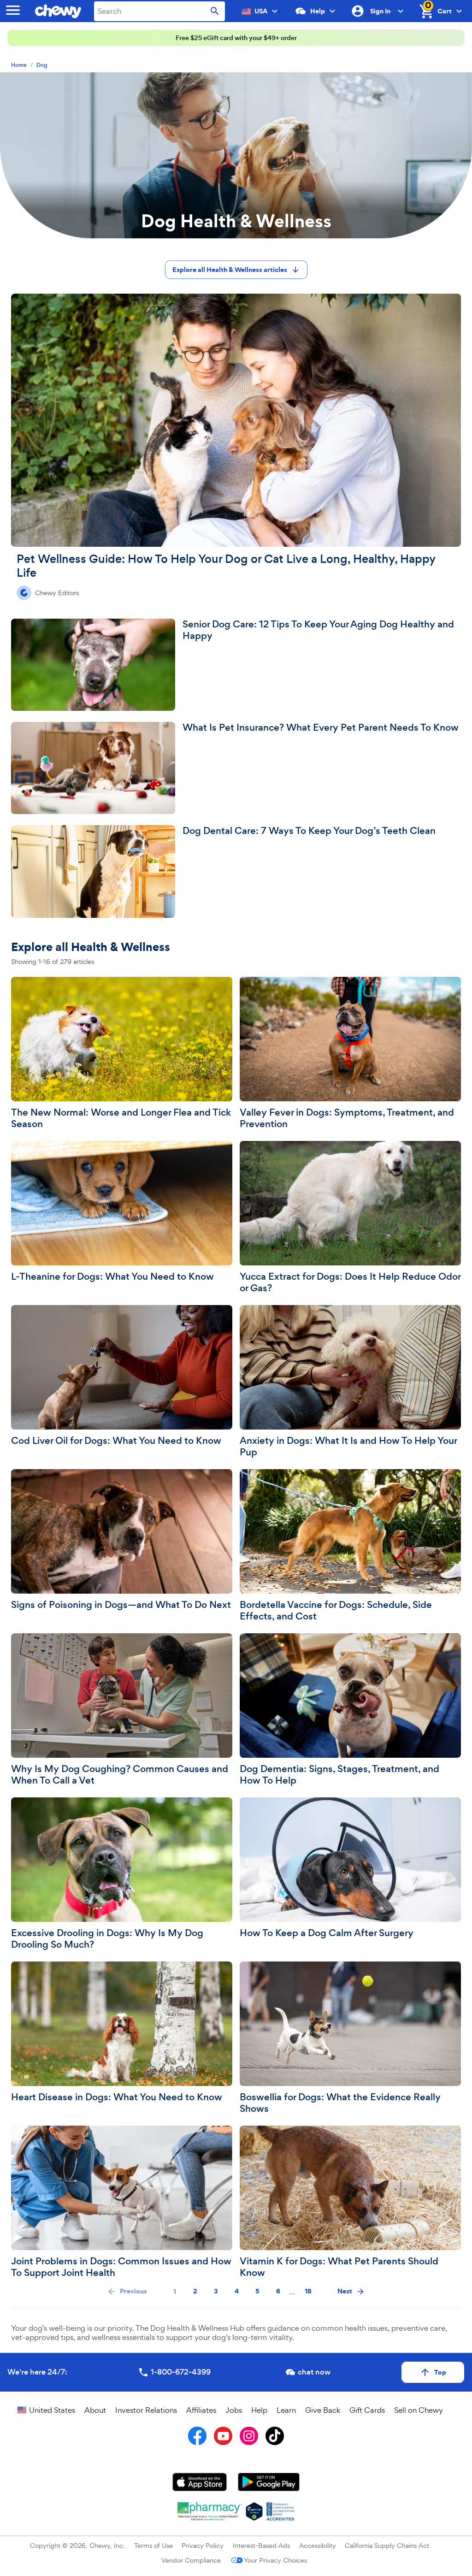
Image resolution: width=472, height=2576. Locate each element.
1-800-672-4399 (181, 2372)
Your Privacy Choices (275, 2560)
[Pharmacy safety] (254, 2511)
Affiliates (201, 2410)
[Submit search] (215, 11)
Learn (286, 2410)
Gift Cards (367, 2410)
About (95, 2410)
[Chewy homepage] (60, 11)
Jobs (234, 2410)
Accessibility (318, 2545)
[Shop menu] (13, 11)
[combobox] (159, 11)
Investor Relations (146, 2410)
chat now (314, 2372)
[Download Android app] (269, 2482)
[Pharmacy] (210, 2511)
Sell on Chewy (419, 2410)
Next (345, 2291)
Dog (42, 65)
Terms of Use (153, 2545)
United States (52, 2410)
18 (308, 2291)
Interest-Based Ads (261, 2545)
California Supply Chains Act (387, 2545)
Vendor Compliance (191, 2560)
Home (19, 65)
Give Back (323, 2410)
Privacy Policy (203, 2545)
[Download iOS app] (200, 2482)
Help (259, 2410)
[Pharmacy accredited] (280, 2511)
